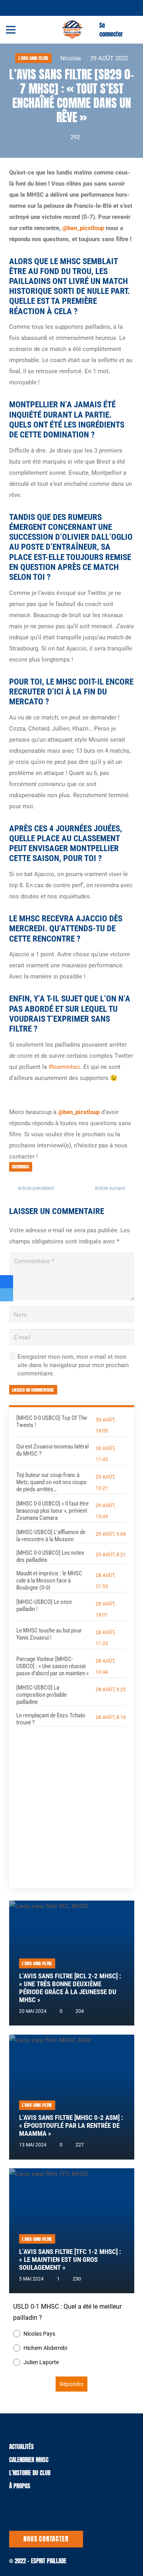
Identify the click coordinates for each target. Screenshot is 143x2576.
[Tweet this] (7, 1295)
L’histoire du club (30, 2473)
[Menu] (11, 30)
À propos (20, 2486)
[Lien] (72, 30)
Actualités (21, 2447)
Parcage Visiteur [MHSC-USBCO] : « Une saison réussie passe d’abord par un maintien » (52, 1666)
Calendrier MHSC (29, 2460)
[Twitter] (15, 7)
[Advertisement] (71, 1802)
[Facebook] (25, 7)
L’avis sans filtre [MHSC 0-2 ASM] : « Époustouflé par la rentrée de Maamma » (71, 2126)
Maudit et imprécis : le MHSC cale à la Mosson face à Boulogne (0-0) (49, 1581)
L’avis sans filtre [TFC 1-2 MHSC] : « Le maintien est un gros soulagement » (70, 2260)
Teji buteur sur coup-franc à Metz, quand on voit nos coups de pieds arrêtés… (51, 1482)
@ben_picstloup (83, 228)
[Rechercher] (132, 30)
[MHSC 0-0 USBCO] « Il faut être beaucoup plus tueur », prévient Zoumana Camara (52, 1511)
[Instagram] (34, 8)
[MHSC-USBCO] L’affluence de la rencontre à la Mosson (51, 1536)
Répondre (71, 2384)
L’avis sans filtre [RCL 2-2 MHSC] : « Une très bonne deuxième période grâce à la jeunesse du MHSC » (70, 1988)
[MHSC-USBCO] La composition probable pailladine (42, 1695)
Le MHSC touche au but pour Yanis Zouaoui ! (49, 1634)
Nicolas (71, 58)
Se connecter (111, 30)
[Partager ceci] (7, 1282)
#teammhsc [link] (64, 1067)
